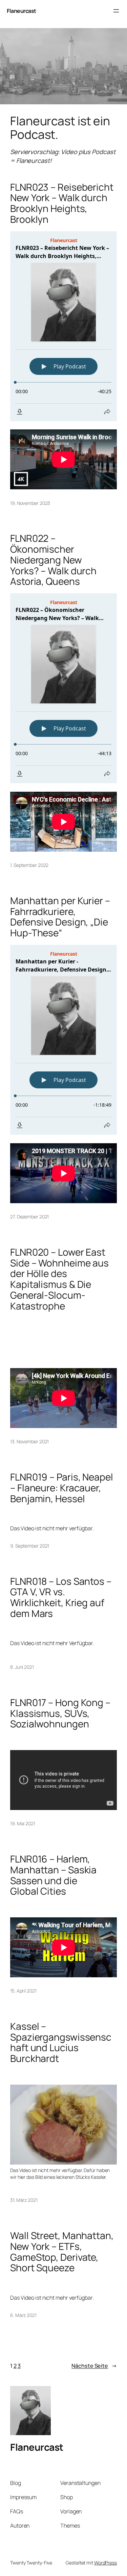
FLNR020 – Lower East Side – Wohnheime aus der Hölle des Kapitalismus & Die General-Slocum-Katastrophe (59, 1279)
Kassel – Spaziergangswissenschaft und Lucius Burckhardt (61, 2042)
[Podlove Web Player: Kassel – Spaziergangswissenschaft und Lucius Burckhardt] (63, 2075)
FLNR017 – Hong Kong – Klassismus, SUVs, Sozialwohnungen (60, 1713)
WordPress (105, 2563)
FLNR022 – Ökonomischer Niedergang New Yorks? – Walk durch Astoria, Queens (53, 560)
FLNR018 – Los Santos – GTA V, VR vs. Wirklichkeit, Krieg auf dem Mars (61, 1598)
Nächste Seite (94, 2366)
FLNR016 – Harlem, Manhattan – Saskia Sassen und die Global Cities (53, 1875)
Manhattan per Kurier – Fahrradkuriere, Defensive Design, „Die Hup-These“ (60, 917)
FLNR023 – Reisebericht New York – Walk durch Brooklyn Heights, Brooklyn (62, 203)
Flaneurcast (22, 11)
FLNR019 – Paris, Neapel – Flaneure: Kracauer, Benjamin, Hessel (62, 1488)
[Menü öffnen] (116, 11)
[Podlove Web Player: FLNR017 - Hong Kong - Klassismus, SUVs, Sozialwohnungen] (63, 1740)
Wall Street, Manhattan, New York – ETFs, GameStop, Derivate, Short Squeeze (62, 2252)
